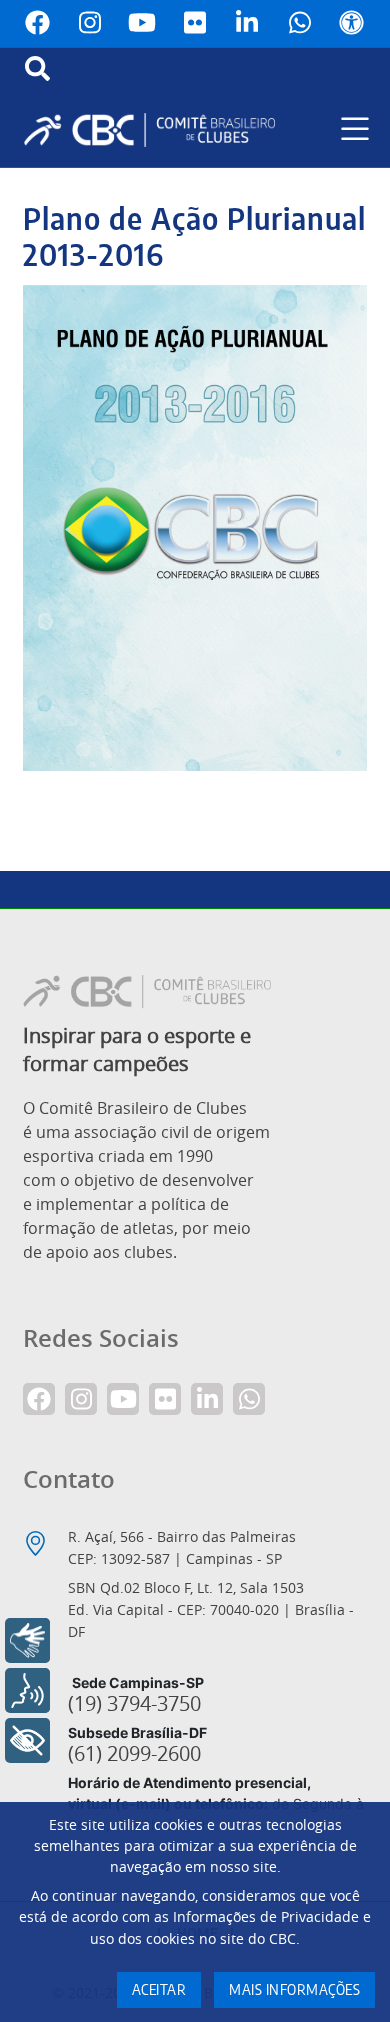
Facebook (38, 23)
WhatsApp (300, 23)
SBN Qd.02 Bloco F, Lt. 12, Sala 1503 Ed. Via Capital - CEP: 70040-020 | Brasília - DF (211, 1609)
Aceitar (159, 1990)
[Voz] (27, 1690)
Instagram (90, 23)
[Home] (157, 130)
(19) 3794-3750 (134, 1704)
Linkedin (247, 23)
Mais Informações (294, 1990)
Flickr (195, 23)
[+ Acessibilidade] (27, 1740)
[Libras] (27, 1640)
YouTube (143, 23)
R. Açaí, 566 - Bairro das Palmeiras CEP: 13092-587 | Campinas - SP (182, 1547)
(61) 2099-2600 (134, 1754)
